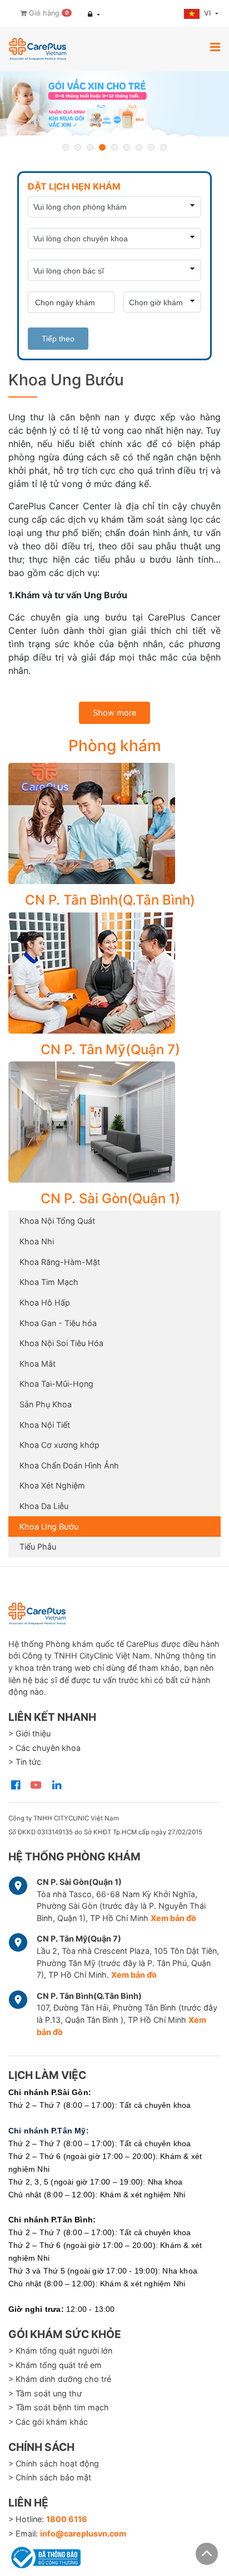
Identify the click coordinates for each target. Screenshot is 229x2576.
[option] (114, 104)
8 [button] (151, 147)
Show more (114, 713)
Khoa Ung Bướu (49, 1527)
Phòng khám (115, 746)
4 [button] (102, 147)
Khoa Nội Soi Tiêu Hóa (61, 1343)
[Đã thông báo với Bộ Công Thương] (44, 2555)
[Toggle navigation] (215, 47)
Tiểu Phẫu (38, 1547)
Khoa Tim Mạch (49, 1282)
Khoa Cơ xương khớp (59, 1445)
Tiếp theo (58, 339)
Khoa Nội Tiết (45, 1425)
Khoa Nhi (37, 1241)
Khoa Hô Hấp (45, 1302)
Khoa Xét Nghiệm (52, 1485)
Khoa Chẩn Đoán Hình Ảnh (69, 1465)
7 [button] (139, 147)
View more (110, 823)
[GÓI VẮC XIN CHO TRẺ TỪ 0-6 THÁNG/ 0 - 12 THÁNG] (114, 104)
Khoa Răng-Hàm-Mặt (60, 1262)
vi (208, 13)
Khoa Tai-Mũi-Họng (56, 1384)
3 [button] (90, 147)
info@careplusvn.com (83, 2533)
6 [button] (127, 147)
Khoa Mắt (38, 1364)
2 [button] (78, 147)
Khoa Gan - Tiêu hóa (58, 1323)
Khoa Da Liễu (44, 1506)
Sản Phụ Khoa (46, 1404)
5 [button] (114, 147)
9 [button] (163, 147)
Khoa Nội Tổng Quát (57, 1221)
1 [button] (66, 147)
